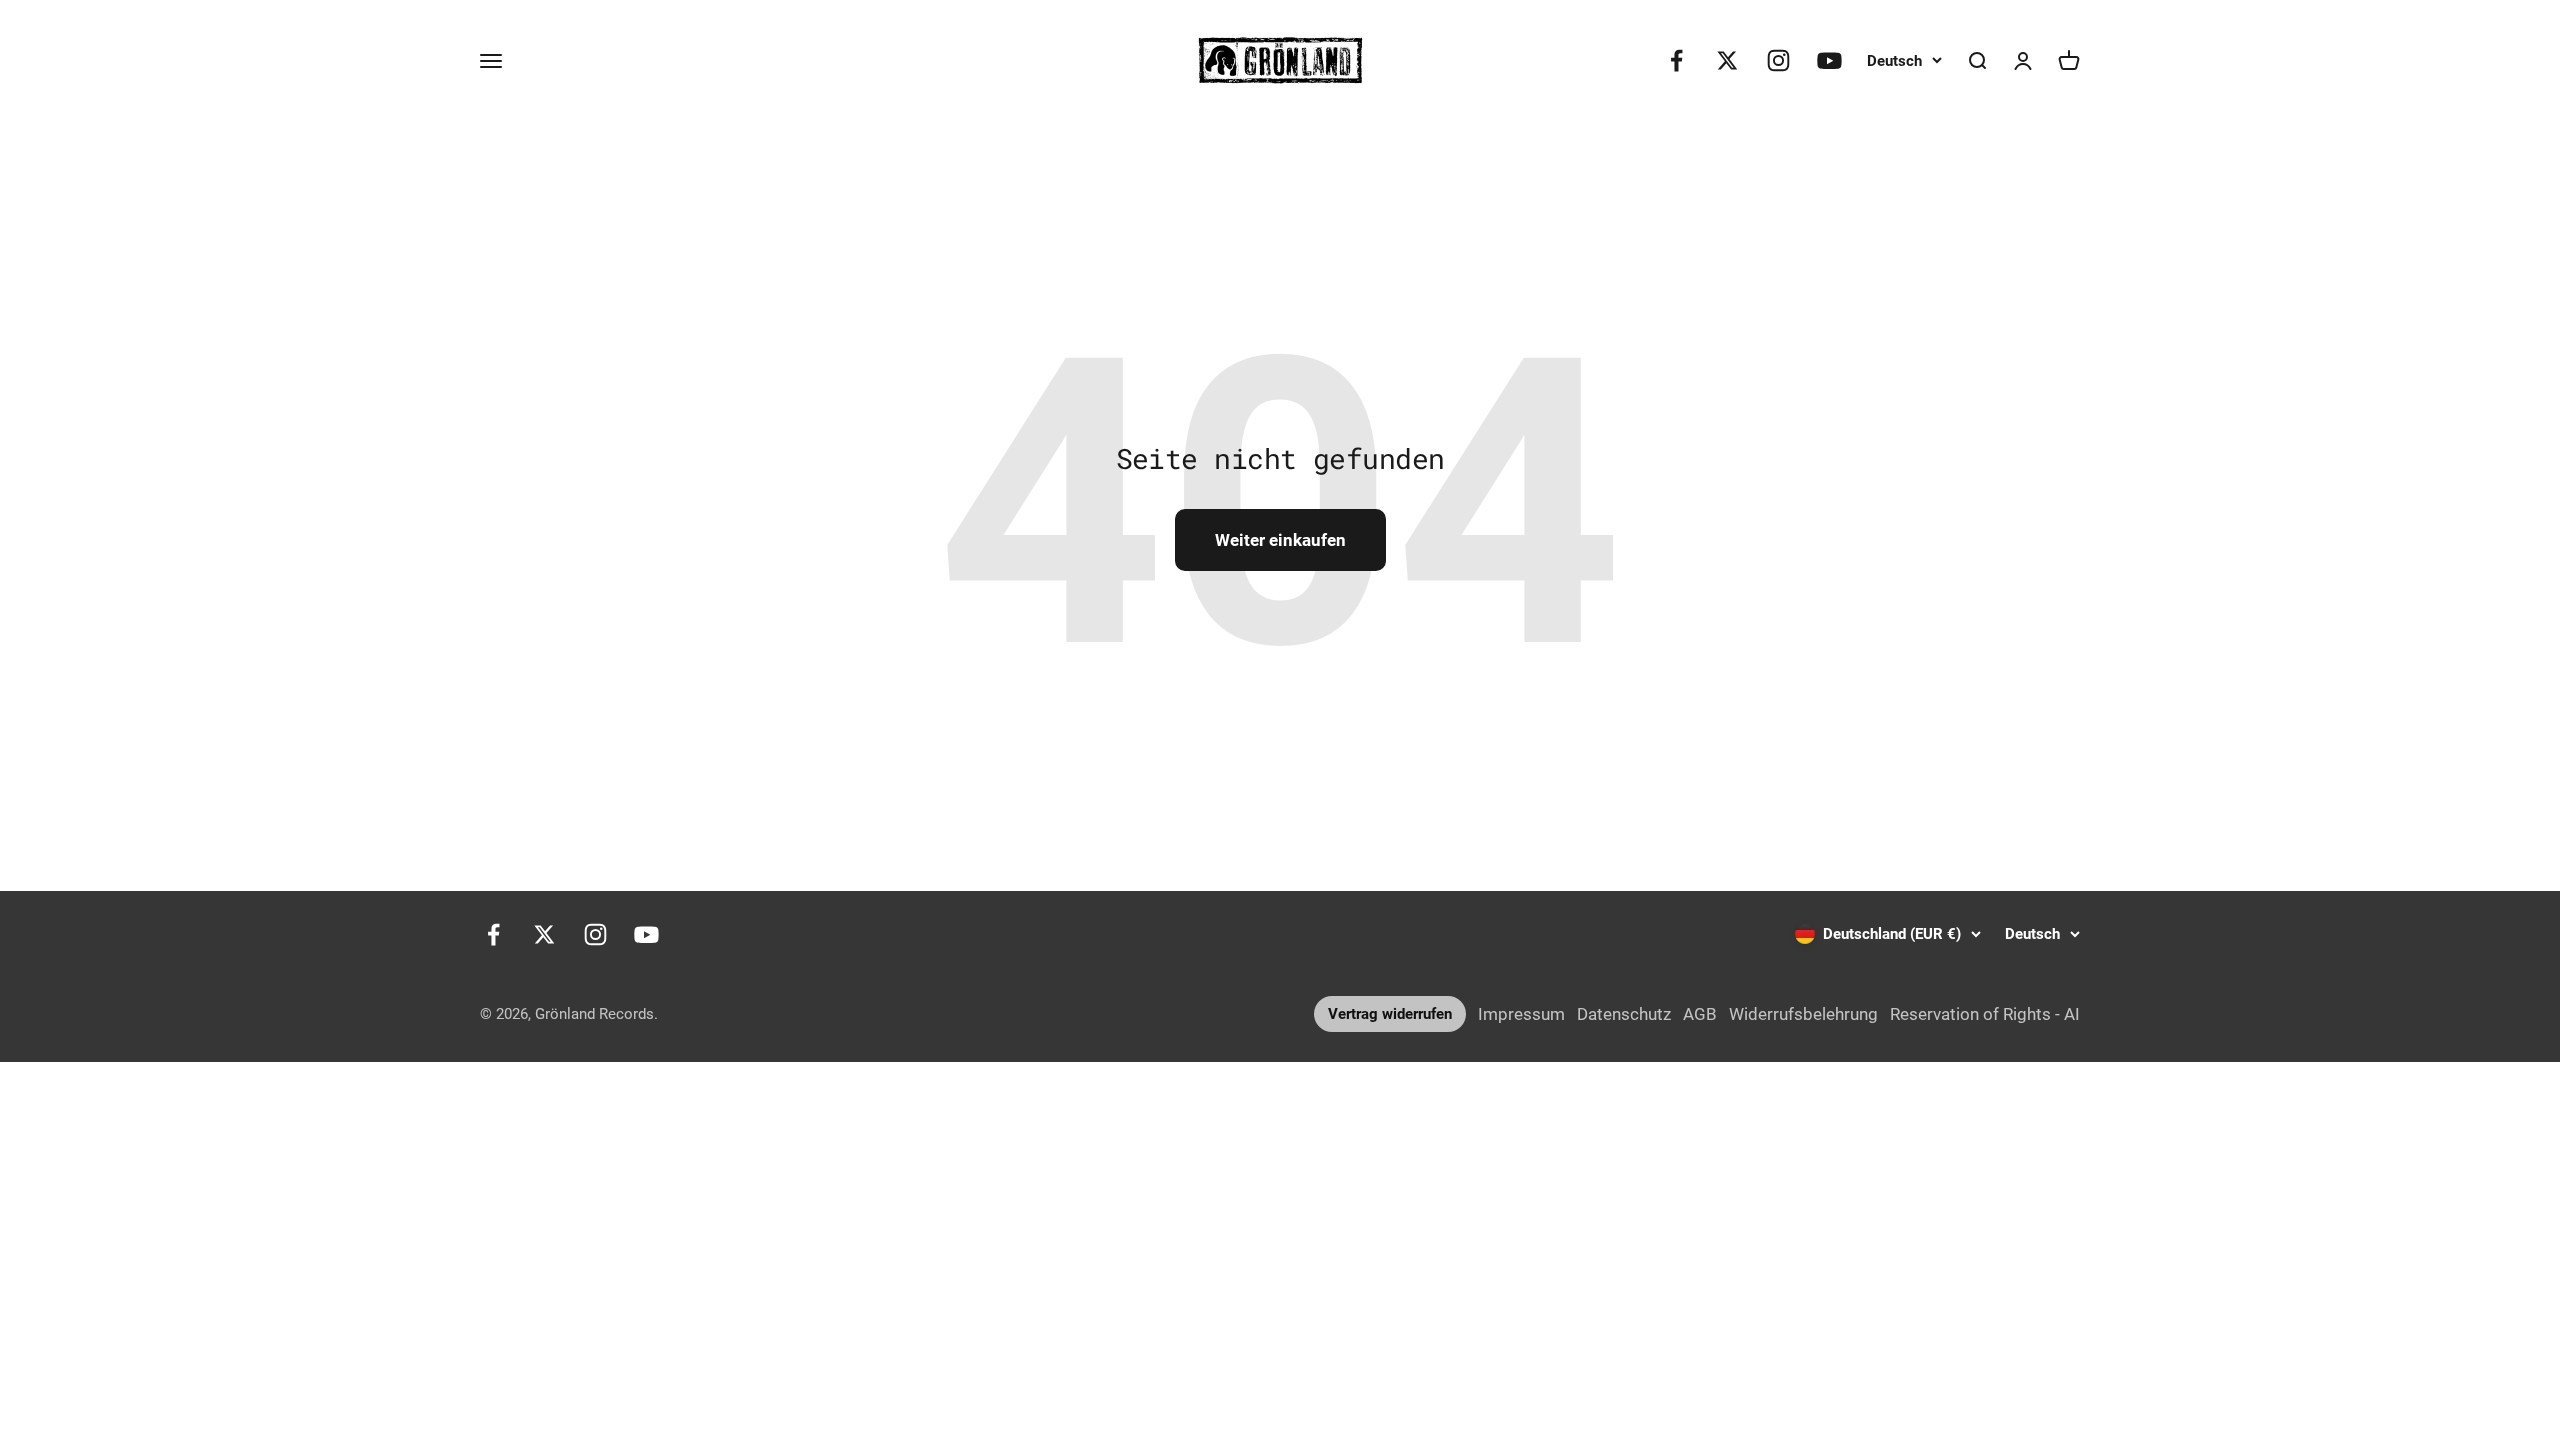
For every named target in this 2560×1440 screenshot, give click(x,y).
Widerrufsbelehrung (1803, 1014)
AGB (1700, 1014)
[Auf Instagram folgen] (1778, 60)
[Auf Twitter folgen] (1727, 60)
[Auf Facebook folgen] (1676, 60)
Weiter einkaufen (1280, 540)
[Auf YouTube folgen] (1829, 60)
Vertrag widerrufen (1390, 1014)
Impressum (1521, 1014)
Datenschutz (1624, 1014)
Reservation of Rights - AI (1985, 1014)
